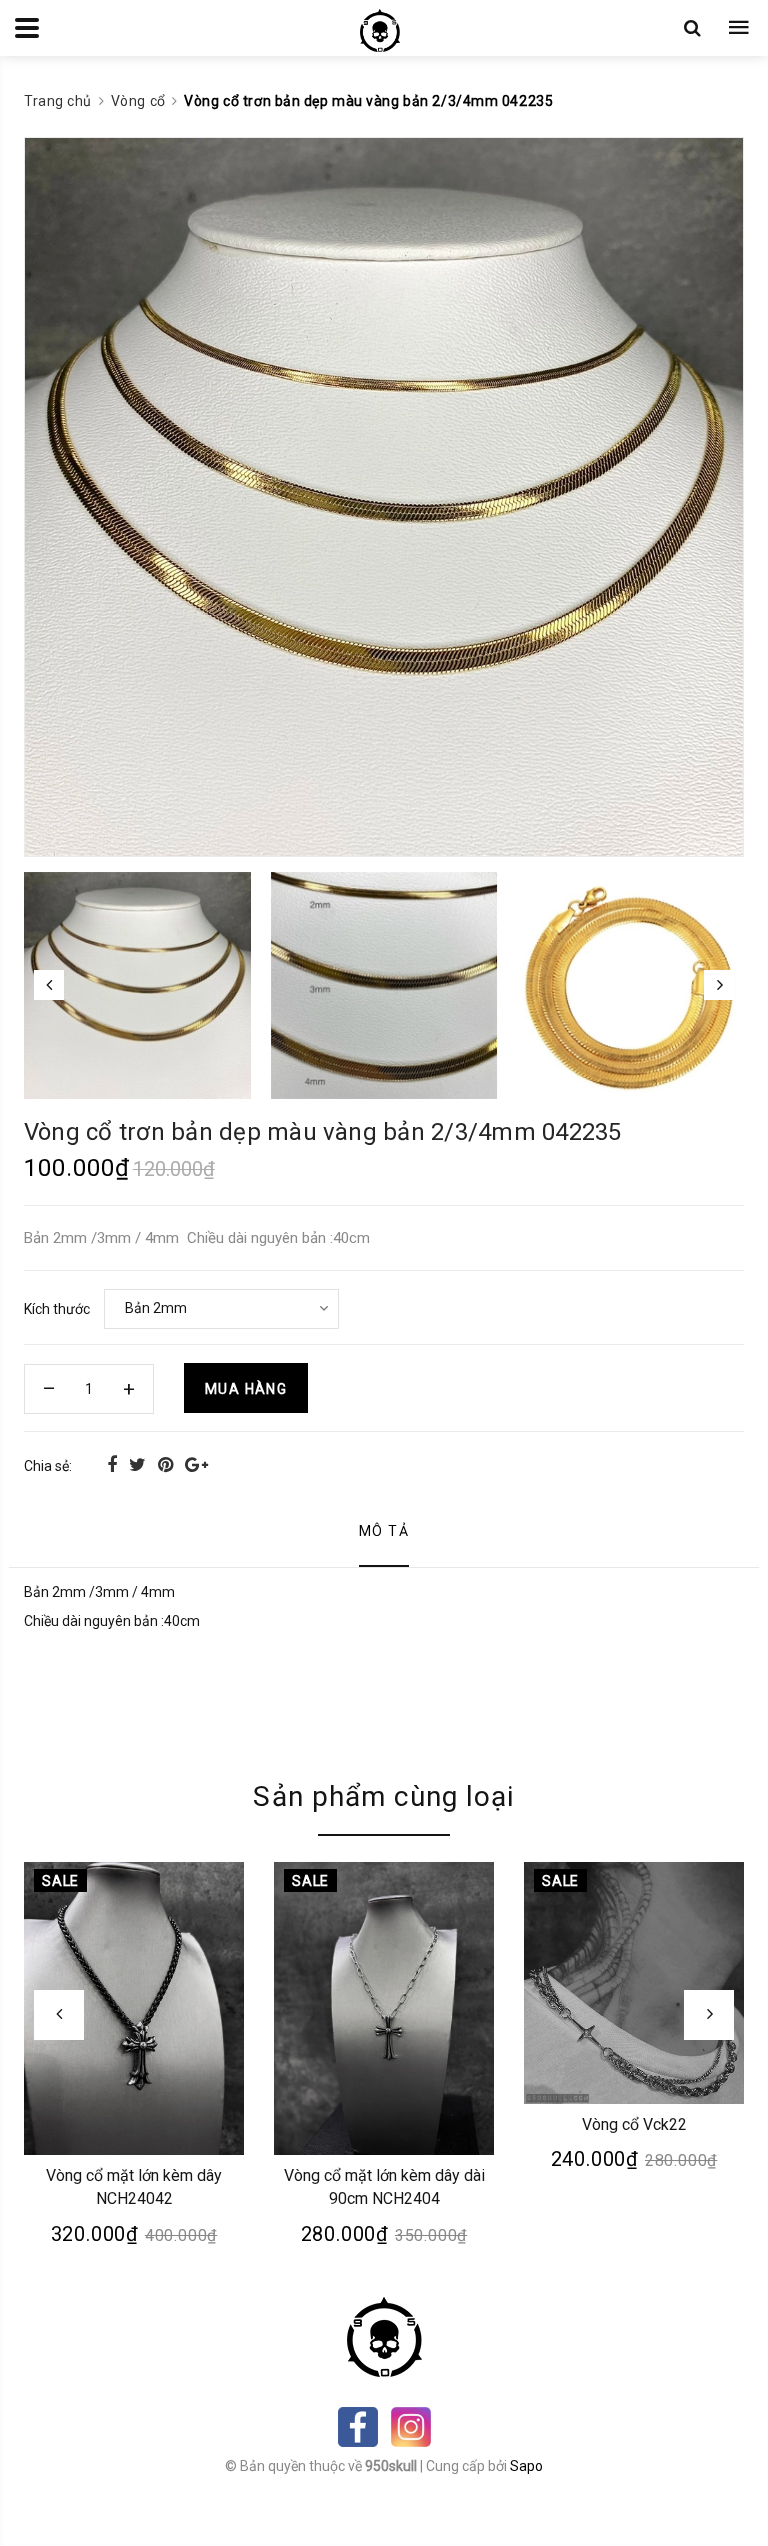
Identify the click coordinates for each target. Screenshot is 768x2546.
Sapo (526, 2466)
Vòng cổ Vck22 (634, 2124)
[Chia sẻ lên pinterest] (167, 1464)
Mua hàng (246, 1389)
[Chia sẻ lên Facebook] (114, 1464)
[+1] (196, 1464)
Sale (60, 1881)
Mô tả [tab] (384, 1531)
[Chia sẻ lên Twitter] (139, 1464)
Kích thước (57, 1309)
